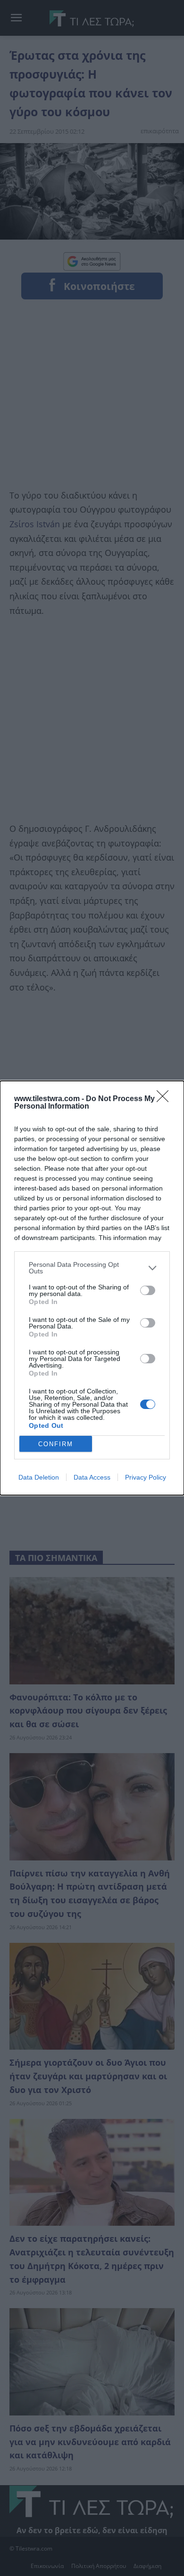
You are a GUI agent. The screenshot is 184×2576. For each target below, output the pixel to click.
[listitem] (92, 1268)
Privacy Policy (146, 1477)
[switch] (148, 1290)
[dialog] (92, 1288)
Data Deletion (39, 1477)
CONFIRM (56, 1444)
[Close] (166, 1099)
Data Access (92, 1477)
